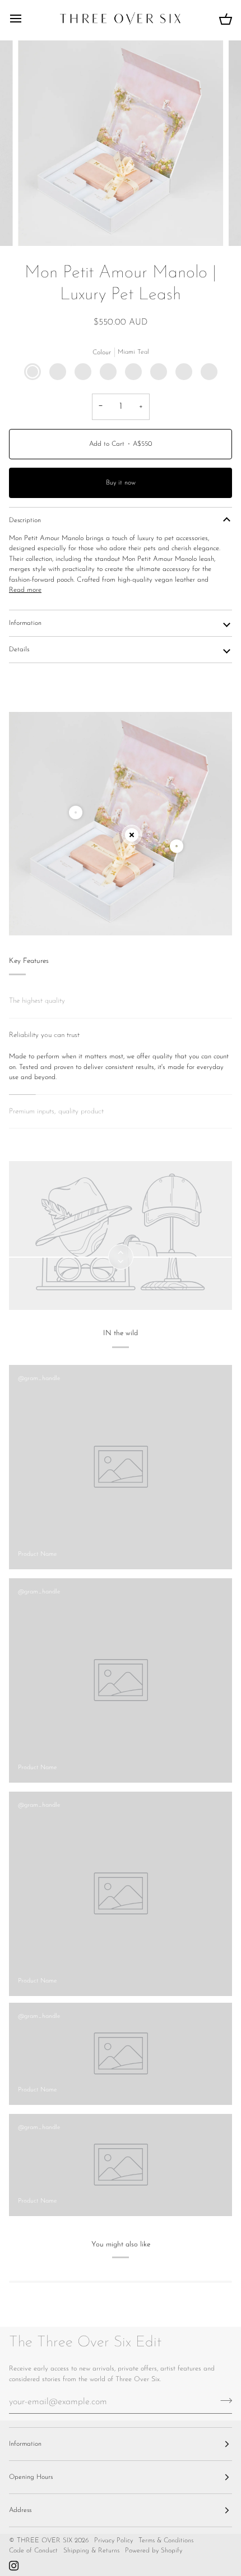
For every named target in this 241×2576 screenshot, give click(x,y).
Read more (25, 590)
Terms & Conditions (166, 2541)
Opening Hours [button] (31, 2477)
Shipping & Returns (91, 2551)
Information (25, 623)
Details (19, 650)
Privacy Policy (113, 2541)
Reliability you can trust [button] (44, 1035)
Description (25, 520)
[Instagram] (14, 2566)
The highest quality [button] (37, 1001)
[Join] (223, 2400)
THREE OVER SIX (45, 2541)
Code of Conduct (33, 2551)
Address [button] (20, 2510)
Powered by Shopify (154, 2551)
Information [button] (25, 2444)
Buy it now (121, 483)
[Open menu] (26, 19)
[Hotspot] (76, 812)
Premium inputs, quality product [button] (56, 1111)
